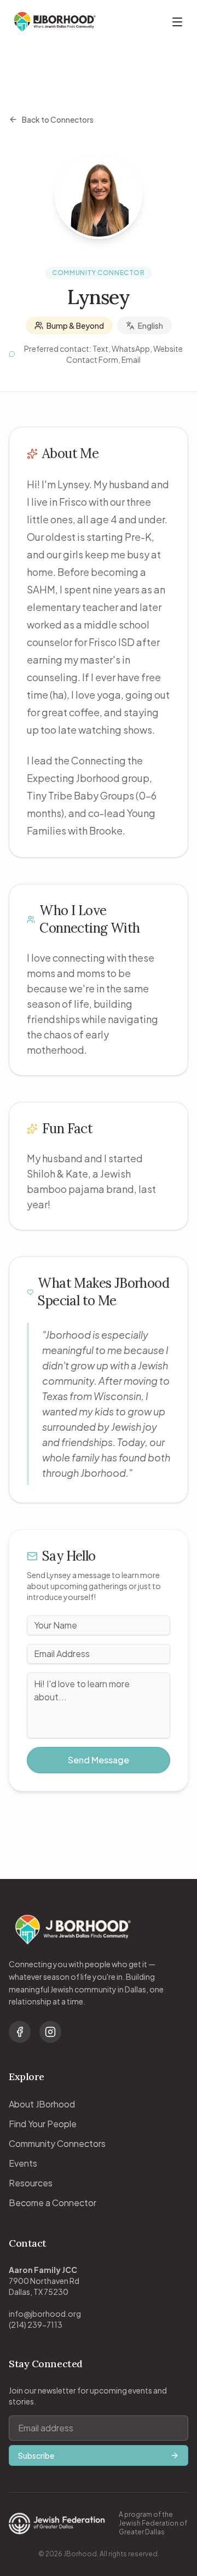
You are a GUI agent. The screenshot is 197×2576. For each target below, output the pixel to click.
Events (23, 2163)
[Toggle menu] (177, 22)
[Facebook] (20, 2032)
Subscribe (36, 2455)
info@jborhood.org (45, 2314)
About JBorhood (42, 2104)
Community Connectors (57, 2143)
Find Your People (43, 2124)
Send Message (99, 1760)
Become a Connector (53, 2203)
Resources (31, 2183)
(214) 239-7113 (36, 2324)
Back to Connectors (58, 119)
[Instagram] (50, 2032)
